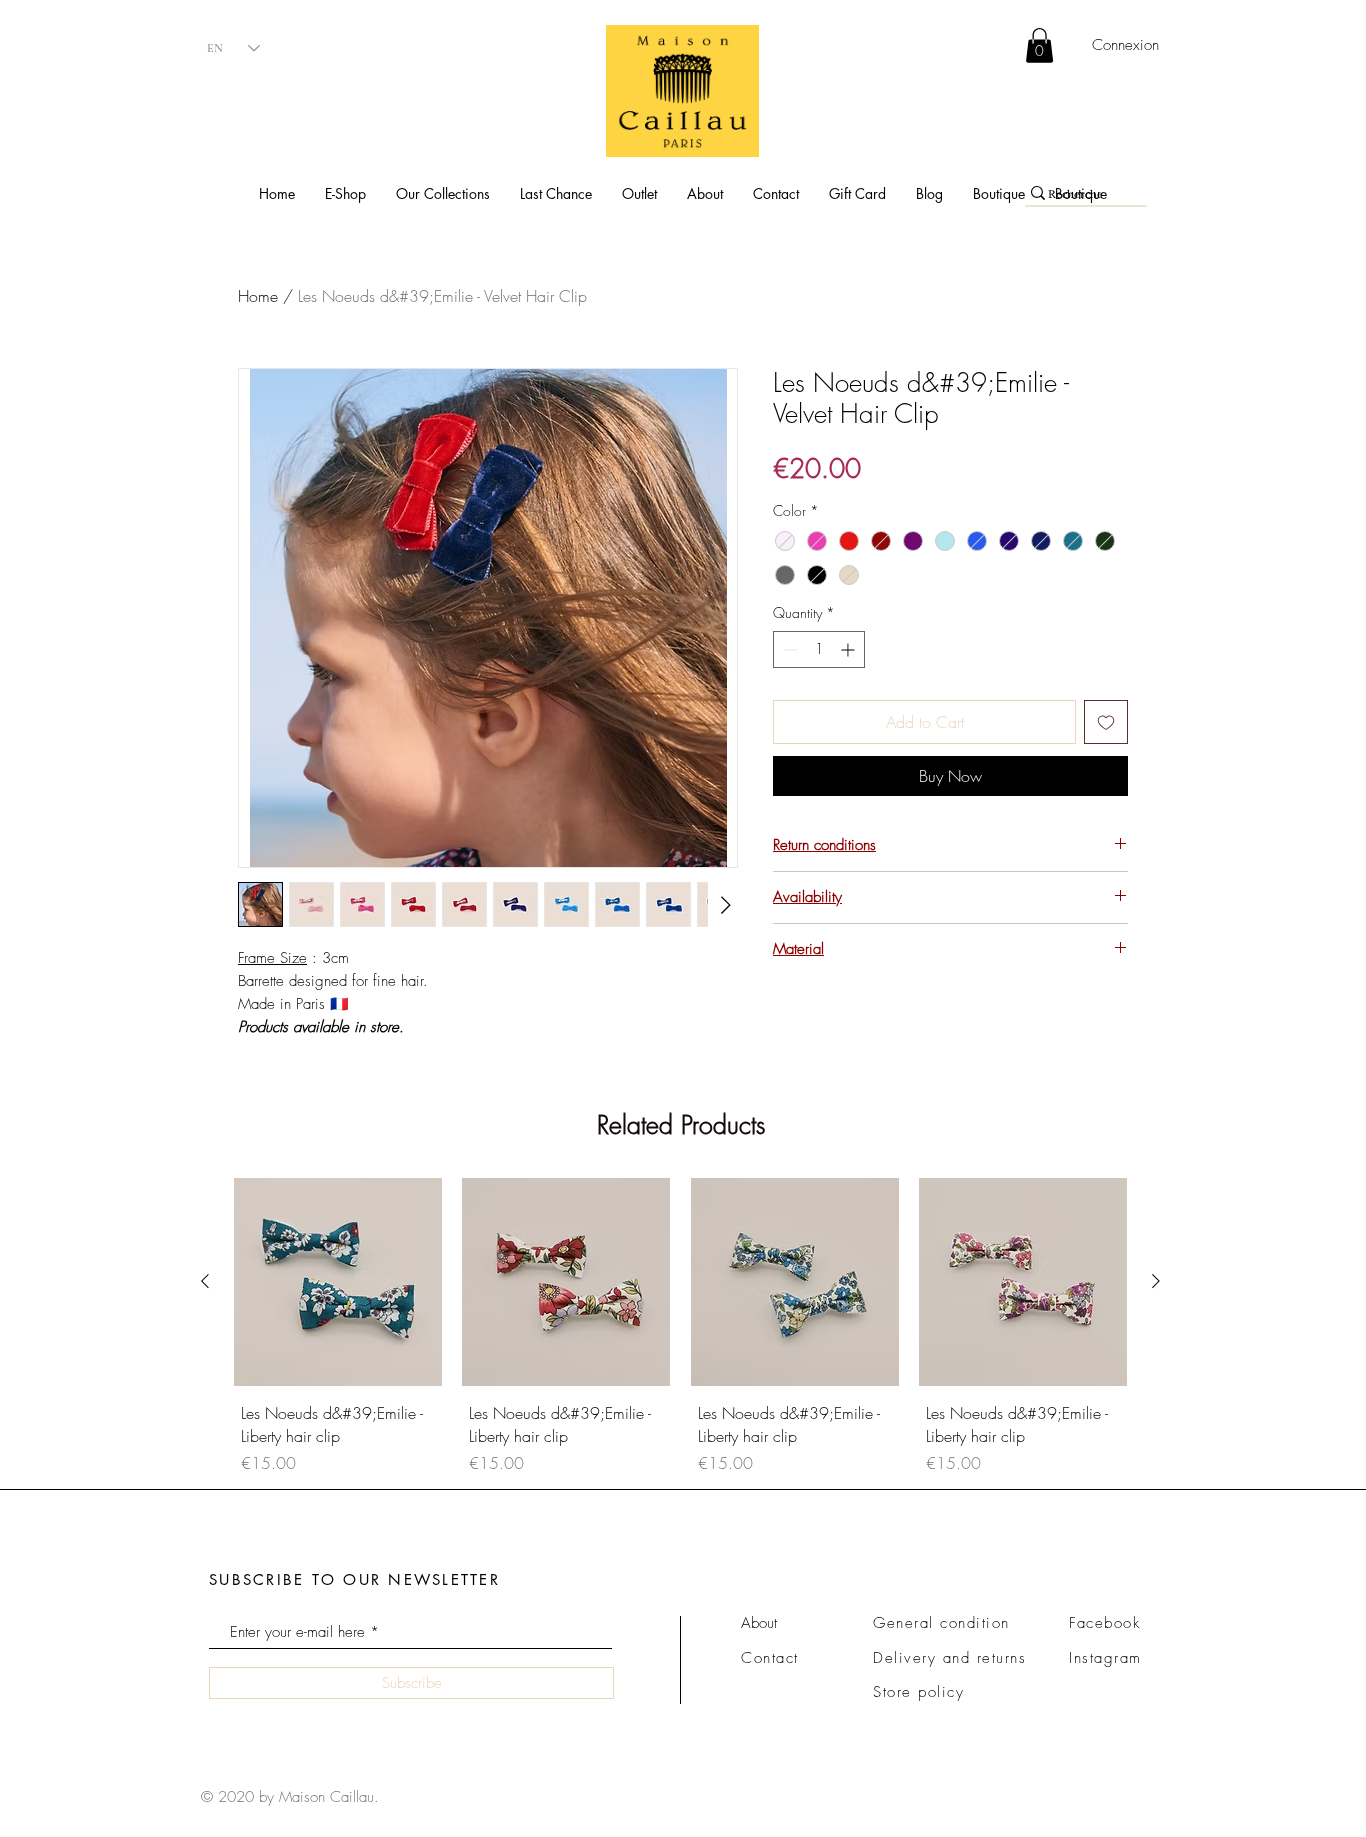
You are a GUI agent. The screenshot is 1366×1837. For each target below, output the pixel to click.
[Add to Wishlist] (1106, 722)
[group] (680, 1330)
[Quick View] (338, 1282)
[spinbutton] (819, 649)
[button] (345, 193)
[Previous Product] (205, 1281)
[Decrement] (788, 649)
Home (258, 296)
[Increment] (849, 649)
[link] (1039, 45)
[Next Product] (1156, 1281)
